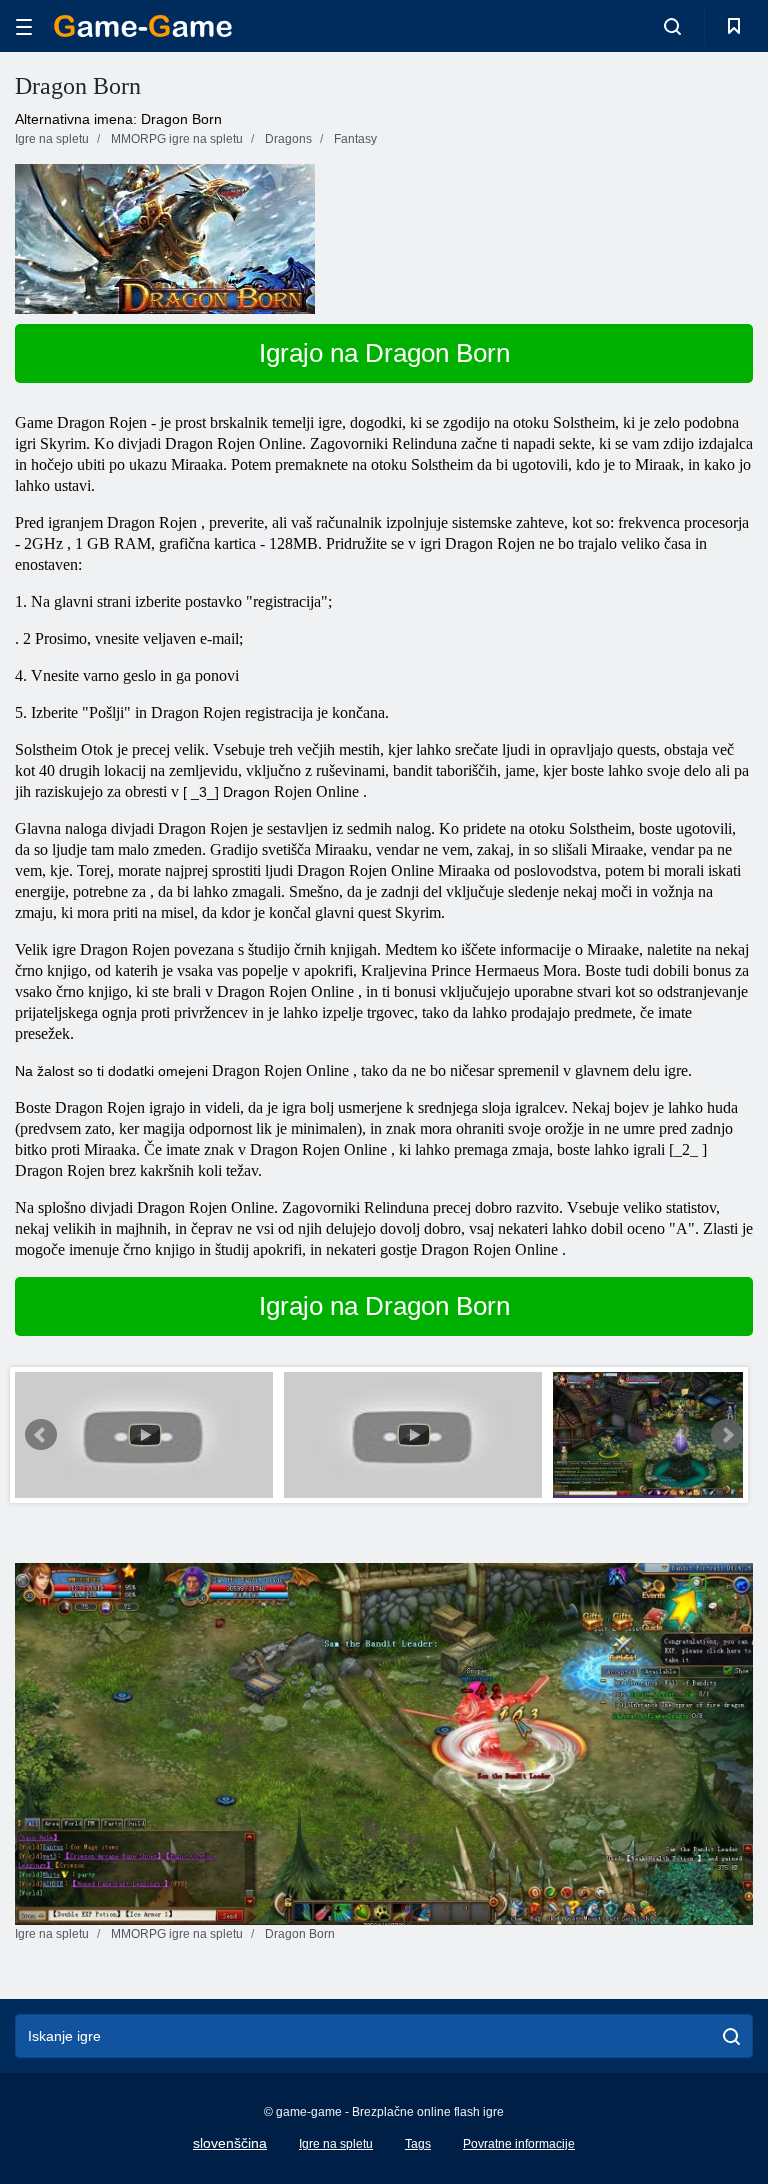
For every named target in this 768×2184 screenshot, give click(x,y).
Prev (41, 1435)
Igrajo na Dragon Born (384, 353)
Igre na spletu (336, 2144)
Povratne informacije (519, 2144)
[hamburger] (24, 26)
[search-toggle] (672, 26)
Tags (418, 2144)
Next (727, 1435)
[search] (731, 2036)
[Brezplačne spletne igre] (143, 26)
